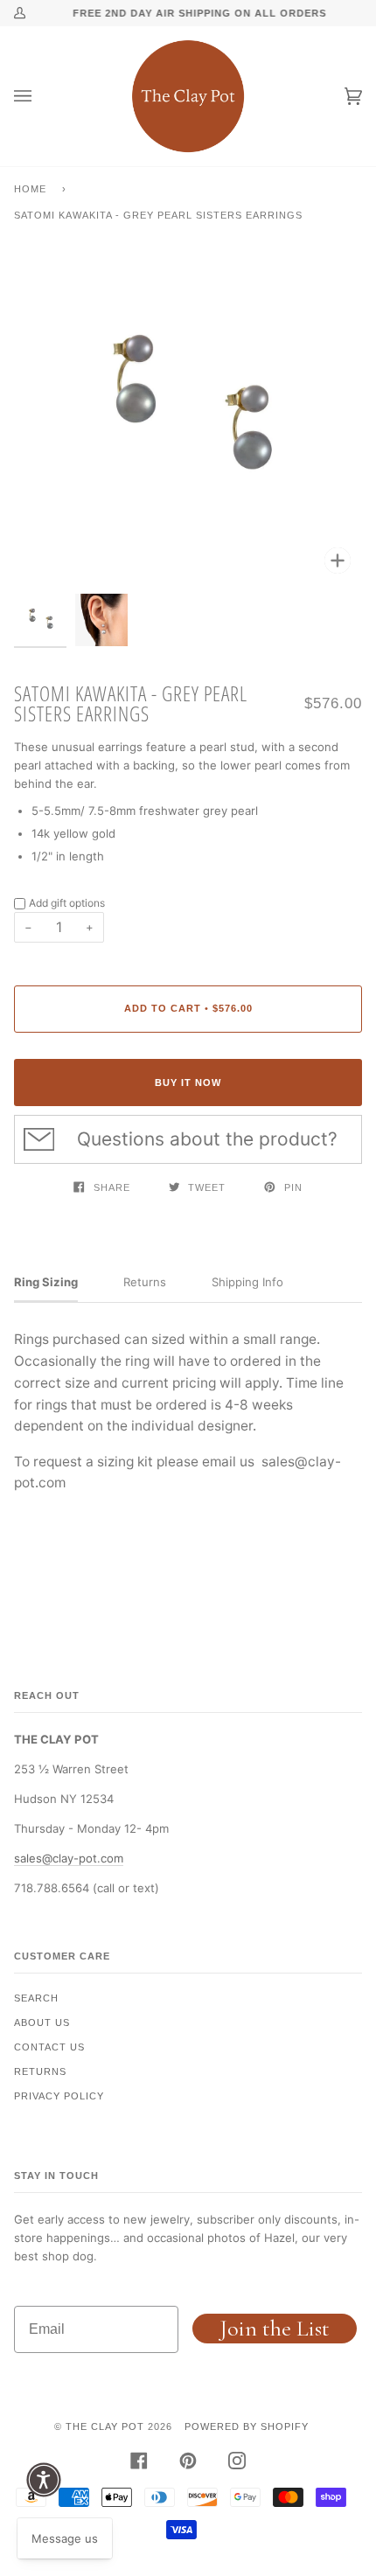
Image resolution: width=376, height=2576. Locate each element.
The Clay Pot (105, 2426)
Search (36, 1998)
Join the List (275, 2328)
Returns (40, 2071)
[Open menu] (40, 96)
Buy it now (188, 1083)
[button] (44, 2480)
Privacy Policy (59, 2096)
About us (42, 2023)
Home (30, 189)
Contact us (49, 2047)
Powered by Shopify (247, 2426)
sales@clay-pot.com (69, 1858)
